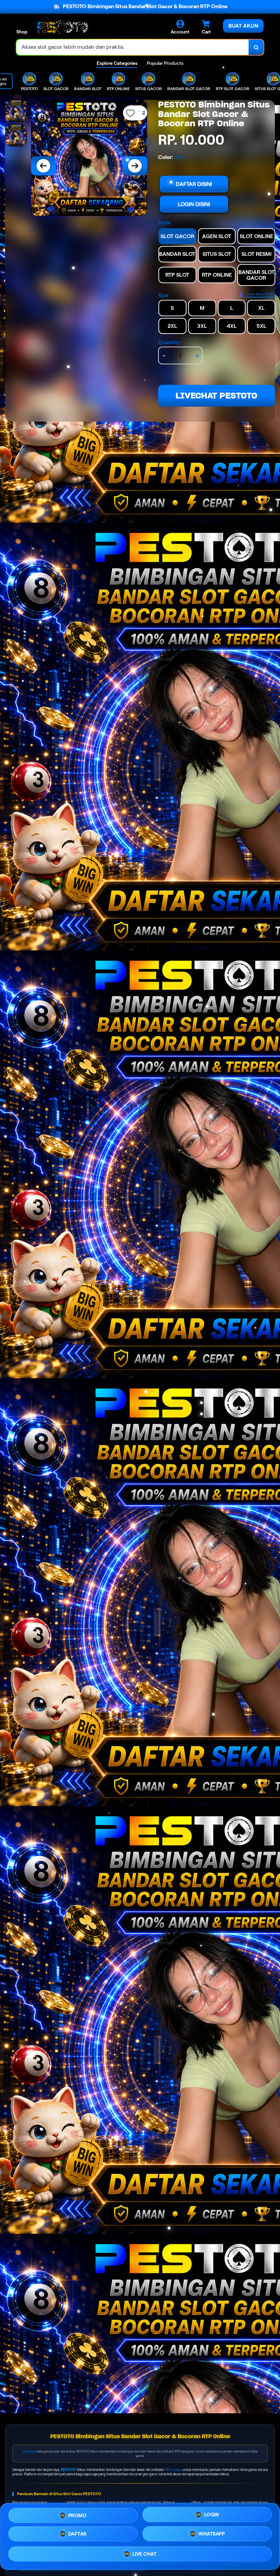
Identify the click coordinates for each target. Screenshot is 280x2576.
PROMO (78, 2516)
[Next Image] (135, 166)
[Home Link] (62, 27)
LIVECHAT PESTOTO (216, 396)
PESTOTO (68, 2470)
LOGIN (212, 2515)
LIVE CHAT (145, 2554)
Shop (22, 32)
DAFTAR (78, 2534)
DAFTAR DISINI (194, 184)
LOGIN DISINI (194, 204)
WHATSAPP (212, 2534)
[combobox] (133, 47)
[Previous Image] (43, 166)
